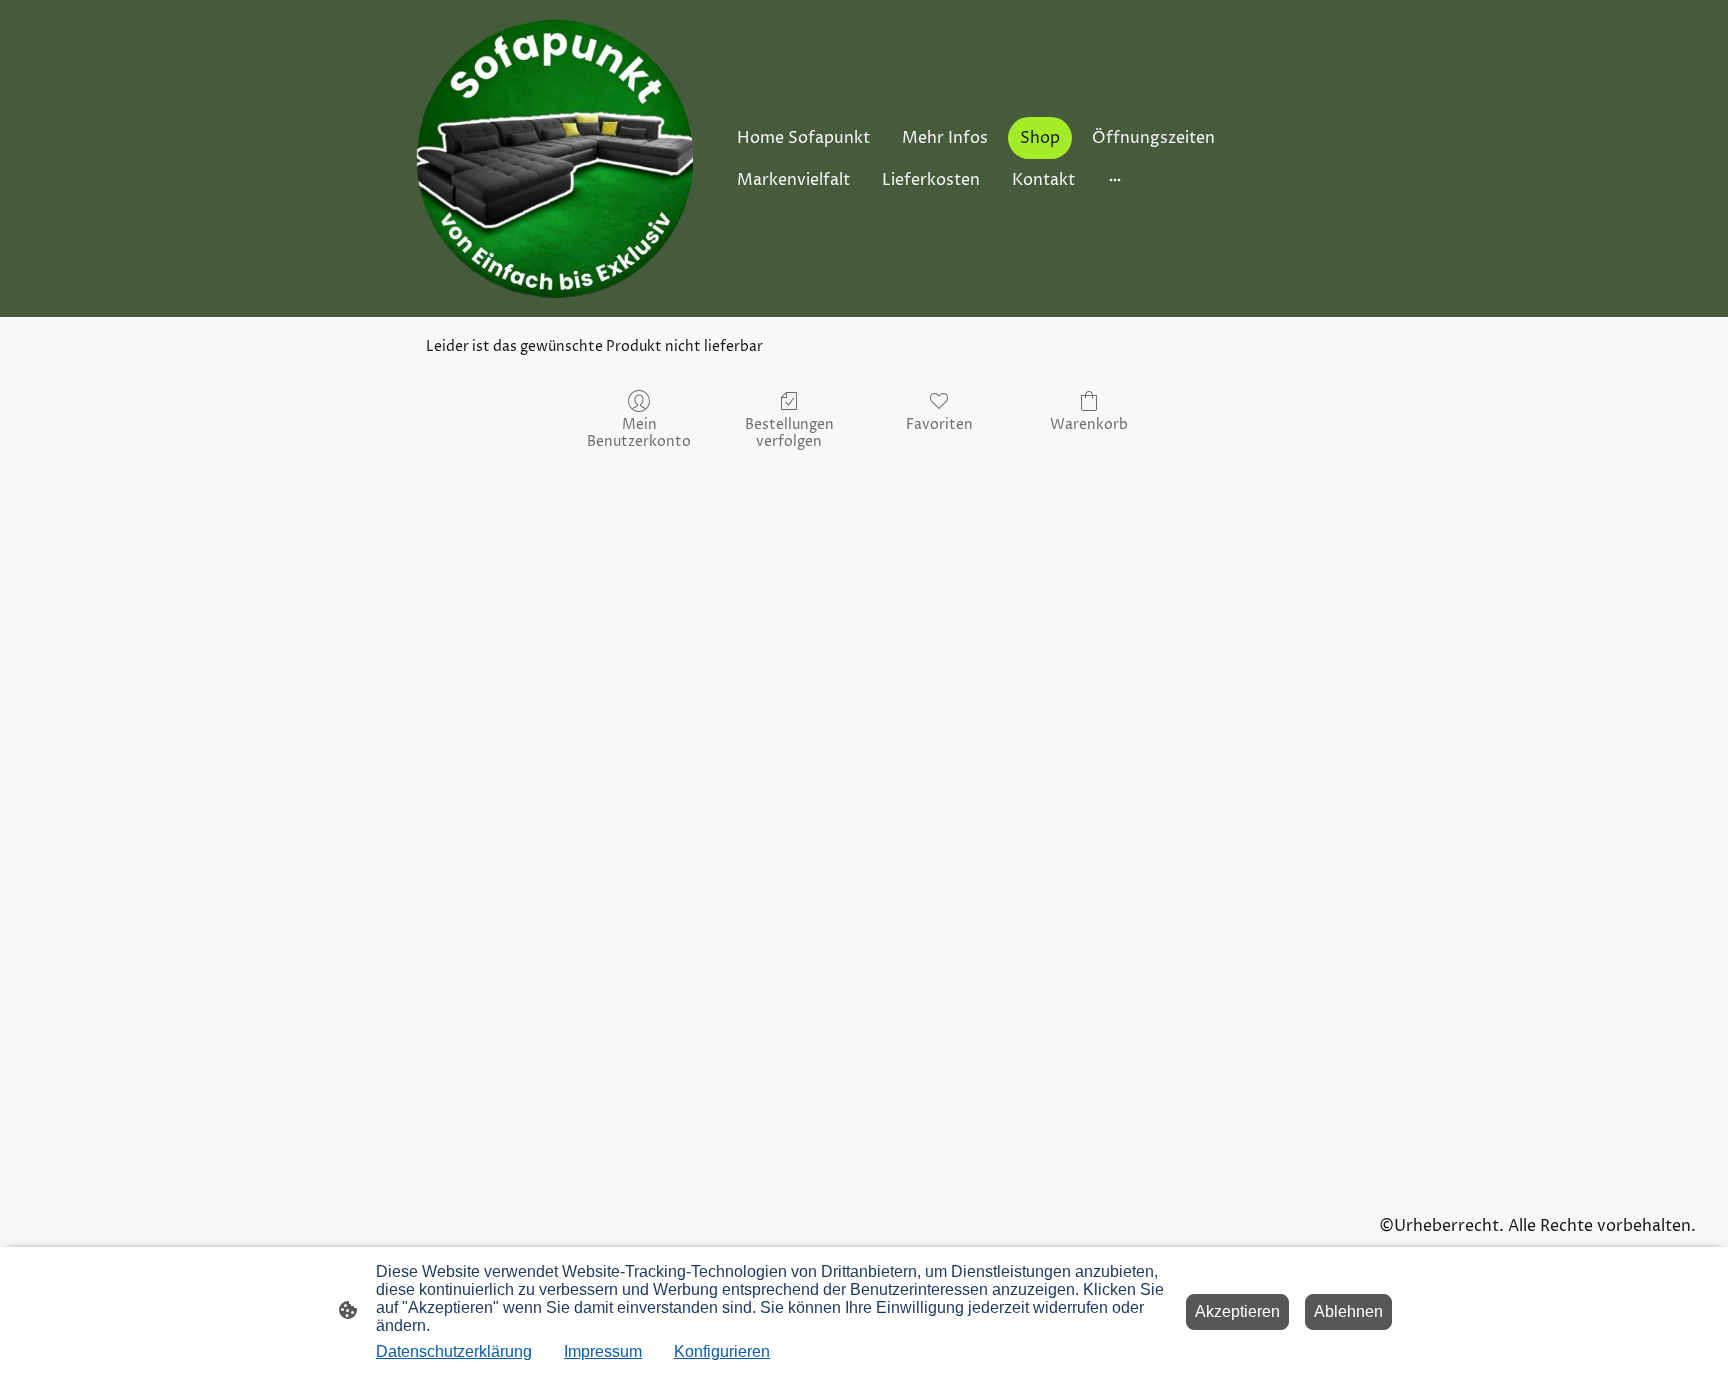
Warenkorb (1089, 424)
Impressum (603, 1351)
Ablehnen (1348, 1311)
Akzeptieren (1237, 1311)
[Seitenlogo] (554, 158)
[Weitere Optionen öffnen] (1115, 180)
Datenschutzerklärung (454, 1351)
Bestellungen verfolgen (789, 433)
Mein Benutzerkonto (639, 433)
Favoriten (939, 424)
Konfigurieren (722, 1351)
